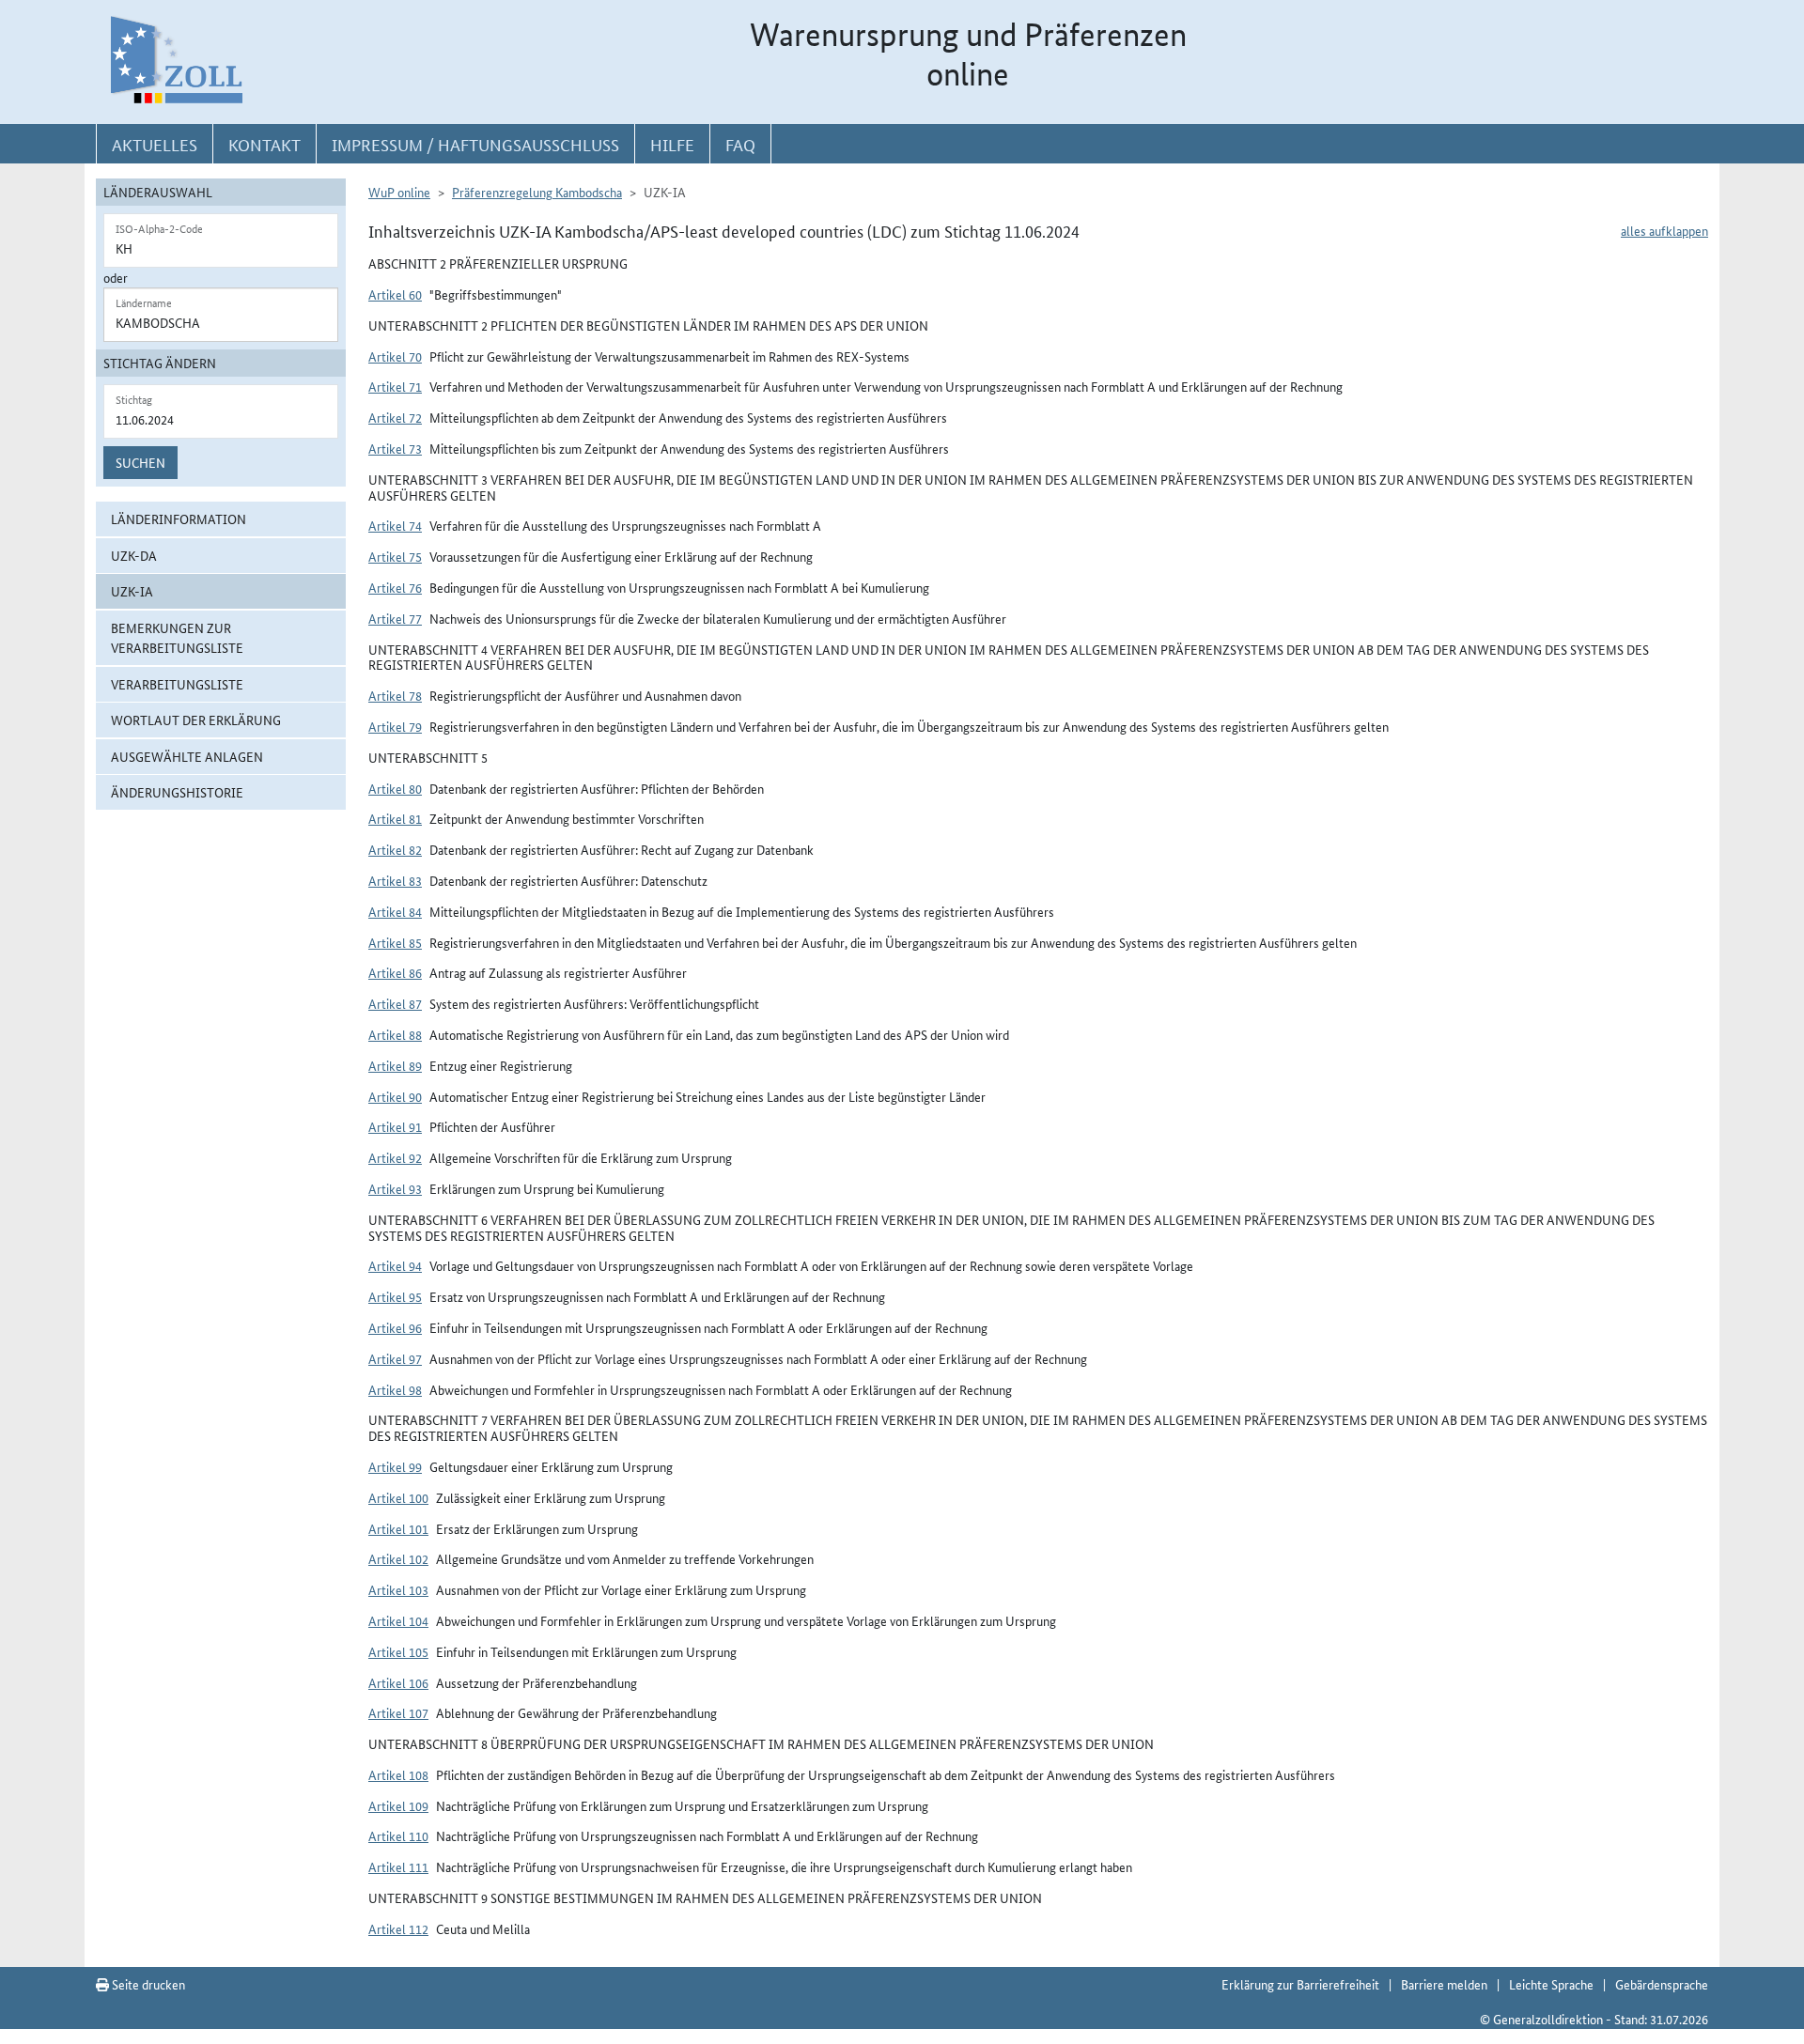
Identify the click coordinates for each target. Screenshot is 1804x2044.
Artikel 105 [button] (398, 1651)
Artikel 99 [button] (395, 1466)
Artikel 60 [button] (395, 294)
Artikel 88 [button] (395, 1034)
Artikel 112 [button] (398, 1928)
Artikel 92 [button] (395, 1157)
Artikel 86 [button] (395, 972)
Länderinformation (179, 519)
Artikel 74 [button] (395, 525)
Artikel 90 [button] (395, 1096)
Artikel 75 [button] (395, 556)
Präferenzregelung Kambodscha (537, 192)
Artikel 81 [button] (395, 818)
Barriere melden (1444, 1984)
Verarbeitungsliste (177, 684)
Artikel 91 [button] (395, 1126)
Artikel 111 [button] (398, 1866)
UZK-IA (132, 591)
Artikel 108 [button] (398, 1774)
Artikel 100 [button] (398, 1497)
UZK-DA (134, 555)
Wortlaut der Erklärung (196, 720)
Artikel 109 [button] (398, 1805)
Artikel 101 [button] (398, 1528)
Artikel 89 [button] (395, 1065)
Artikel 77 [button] (395, 618)
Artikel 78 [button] (395, 695)
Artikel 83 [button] (395, 880)
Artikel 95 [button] (395, 1296)
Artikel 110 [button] (398, 1835)
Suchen (140, 462)
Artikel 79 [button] (395, 726)
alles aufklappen (1664, 230)
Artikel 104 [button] (398, 1620)
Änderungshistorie (177, 792)
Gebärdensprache (1662, 1984)
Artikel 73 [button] (395, 448)
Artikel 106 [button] (398, 1682)
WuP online (399, 192)
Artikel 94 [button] (395, 1265)
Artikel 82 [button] (395, 849)
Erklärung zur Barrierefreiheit (1300, 1984)
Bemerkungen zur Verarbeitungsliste (177, 637)
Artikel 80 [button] (395, 788)
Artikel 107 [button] (398, 1712)
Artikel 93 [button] (395, 1188)
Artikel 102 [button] (398, 1558)
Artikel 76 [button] (395, 587)
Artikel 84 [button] (395, 911)
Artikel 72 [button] (395, 417)
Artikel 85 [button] (395, 942)
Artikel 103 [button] (398, 1589)
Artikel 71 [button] (395, 386)
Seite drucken (147, 1984)
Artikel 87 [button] (395, 1003)
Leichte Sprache (1551, 1984)
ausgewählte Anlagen (187, 756)
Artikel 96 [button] (395, 1327)
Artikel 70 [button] (395, 356)
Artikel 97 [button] (395, 1358)
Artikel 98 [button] (395, 1389)
